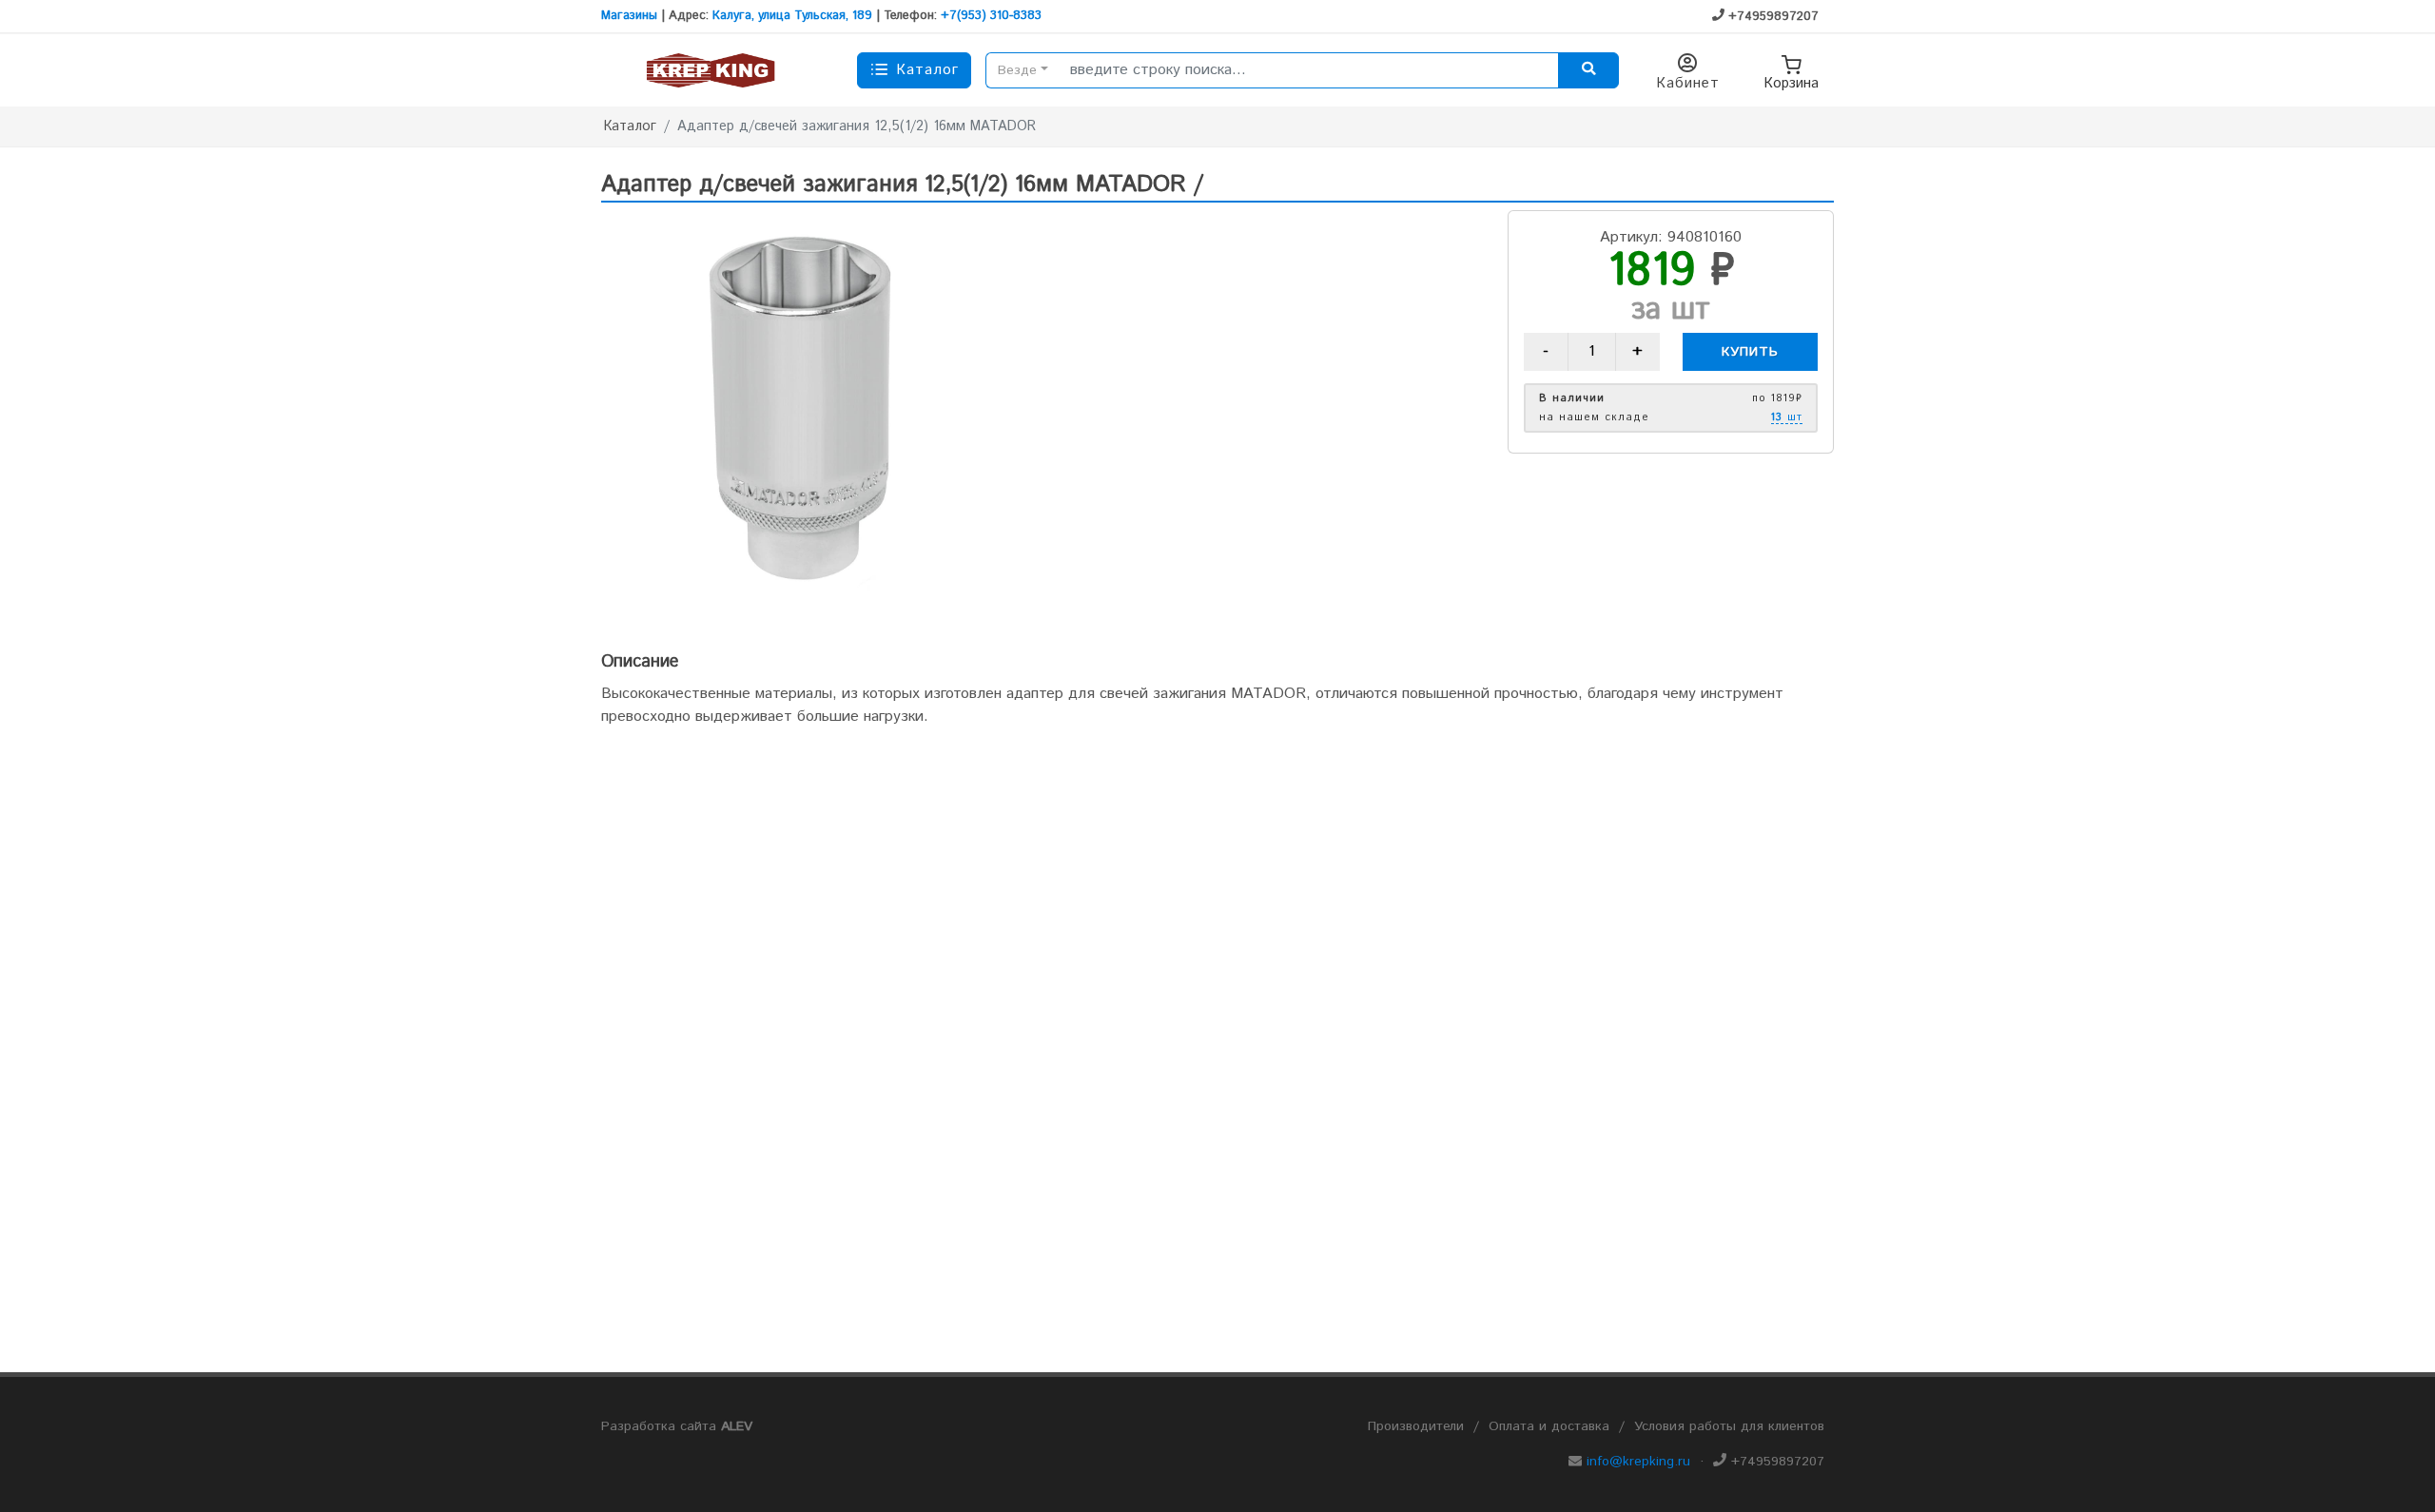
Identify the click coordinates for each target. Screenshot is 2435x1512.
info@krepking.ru (1638, 1462)
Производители (1416, 1426)
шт (1787, 418)
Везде (1017, 70)
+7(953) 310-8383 (991, 16)
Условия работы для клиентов (1729, 1426)
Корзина (1791, 83)
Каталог (630, 126)
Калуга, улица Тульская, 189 (792, 16)
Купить (1750, 352)
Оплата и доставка (1549, 1426)
